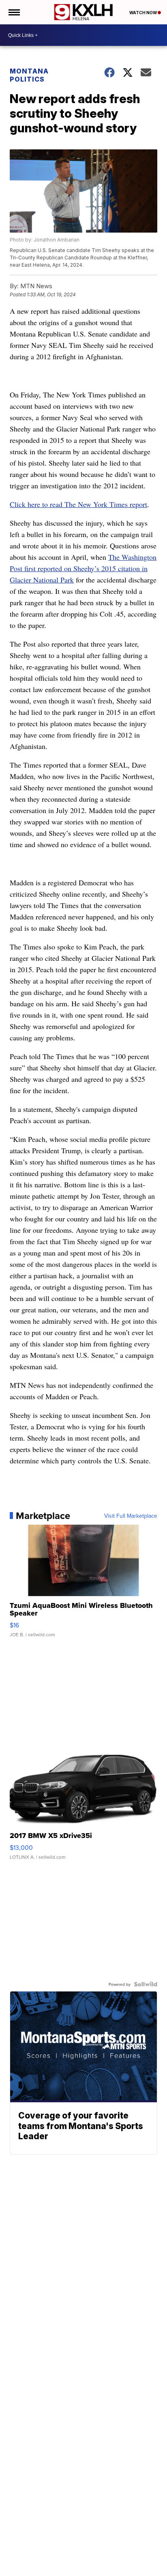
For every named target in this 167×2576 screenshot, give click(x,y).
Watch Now (143, 13)
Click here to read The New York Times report (78, 504)
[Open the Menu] (14, 12)
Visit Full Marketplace (131, 1516)
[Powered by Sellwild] (146, 1984)
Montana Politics (29, 75)
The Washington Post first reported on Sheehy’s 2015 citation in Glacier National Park (83, 568)
